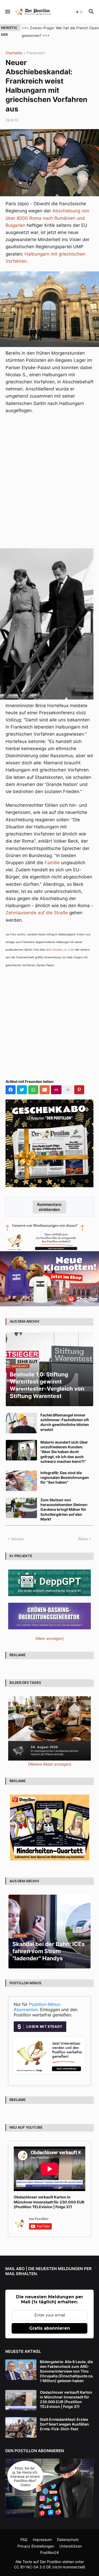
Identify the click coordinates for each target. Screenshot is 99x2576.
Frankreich (36, 53)
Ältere (83, 1539)
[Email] (45, 1090)
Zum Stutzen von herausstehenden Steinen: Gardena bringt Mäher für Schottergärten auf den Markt (64, 1509)
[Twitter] (22, 1090)
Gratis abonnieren (50, 2328)
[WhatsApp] (33, 1090)
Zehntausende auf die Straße (37, 913)
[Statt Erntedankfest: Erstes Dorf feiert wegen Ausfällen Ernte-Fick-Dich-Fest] (21, 2427)
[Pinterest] (79, 1090)
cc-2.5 (68, 950)
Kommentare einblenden (49, 1207)
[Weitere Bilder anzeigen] (50, 1764)
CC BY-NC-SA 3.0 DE (32, 2567)
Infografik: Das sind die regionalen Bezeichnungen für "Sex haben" (65, 1477)
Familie (52, 863)
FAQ (24, 2540)
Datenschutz (68, 2540)
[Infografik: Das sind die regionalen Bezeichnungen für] (21, 1481)
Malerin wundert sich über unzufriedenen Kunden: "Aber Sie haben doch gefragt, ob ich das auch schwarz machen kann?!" (64, 1452)
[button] (7, 12)
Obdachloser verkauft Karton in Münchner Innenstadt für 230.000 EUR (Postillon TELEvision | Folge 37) (49, 2202)
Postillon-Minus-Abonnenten (38, 2007)
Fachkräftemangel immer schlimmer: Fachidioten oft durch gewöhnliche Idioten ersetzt (65, 1422)
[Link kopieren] (56, 1090)
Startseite (14, 53)
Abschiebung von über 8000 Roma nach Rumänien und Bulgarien (47, 218)
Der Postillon (51, 2562)
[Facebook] (11, 1090)
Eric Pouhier (55, 950)
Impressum (42, 2540)
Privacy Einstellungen (36, 2546)
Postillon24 (49, 2552)
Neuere (17, 1539)
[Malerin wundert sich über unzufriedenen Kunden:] (21, 1450)
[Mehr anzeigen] (68, 1090)
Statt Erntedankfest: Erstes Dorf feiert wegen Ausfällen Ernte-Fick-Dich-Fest (64, 2424)
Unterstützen (71, 2546)
